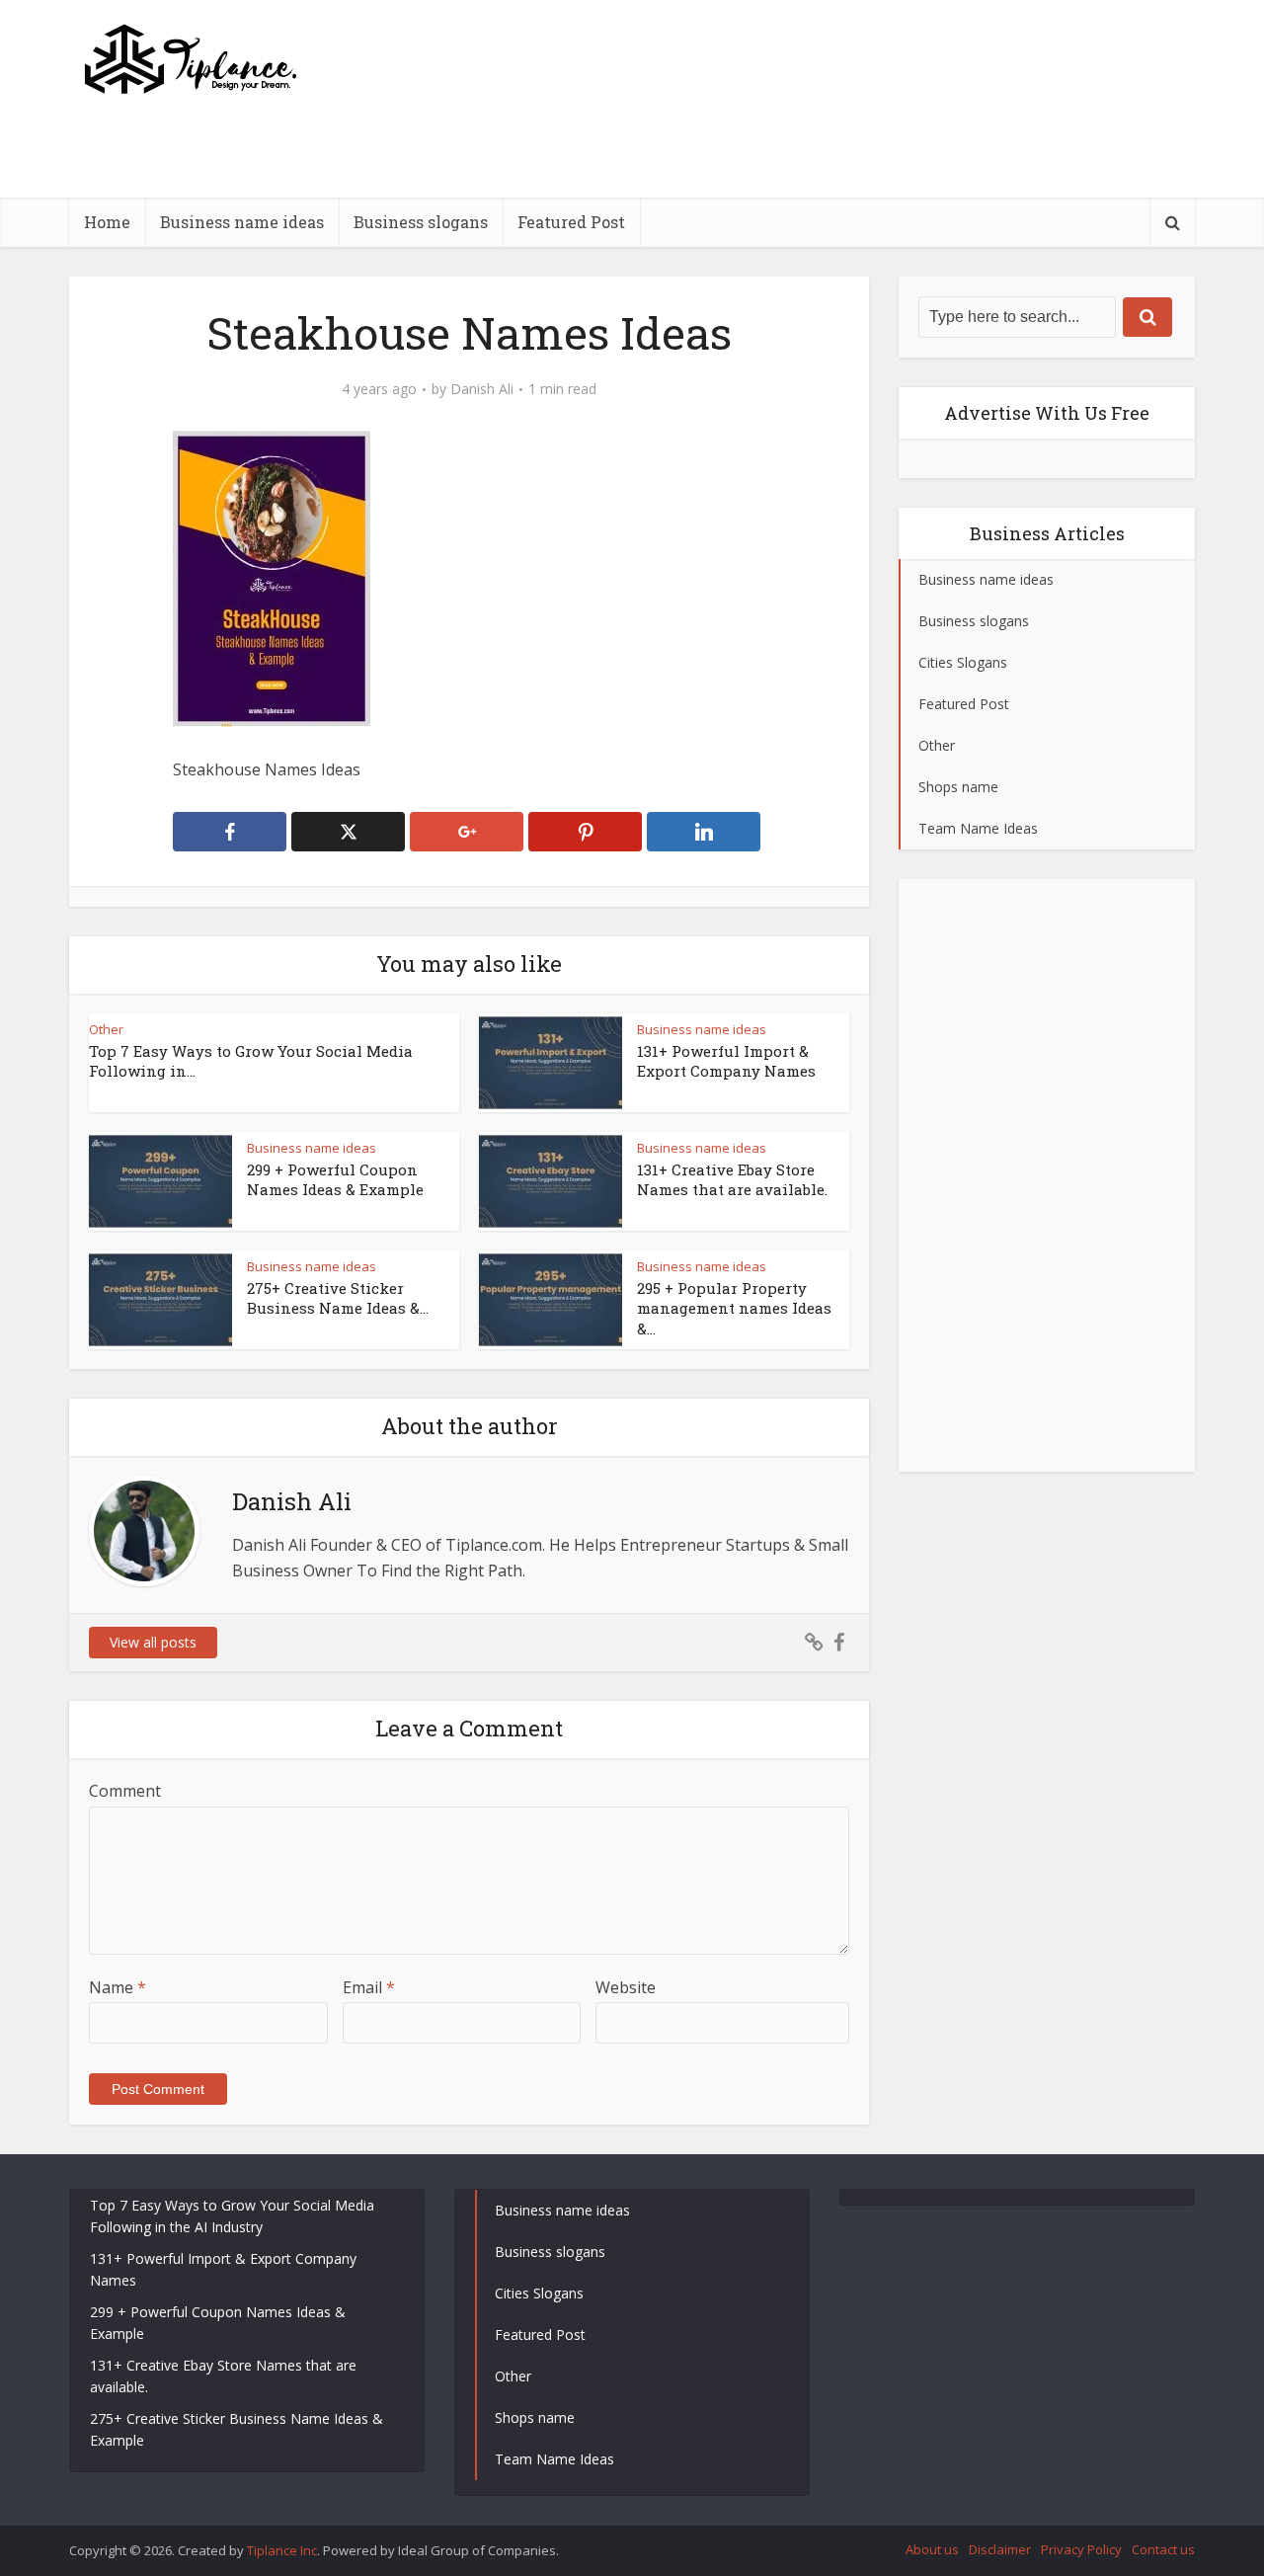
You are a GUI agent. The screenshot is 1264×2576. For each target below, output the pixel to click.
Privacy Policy (1081, 2549)
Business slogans (421, 222)
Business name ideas (242, 222)
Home (107, 222)
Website (626, 1987)
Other (106, 1029)
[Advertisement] (835, 193)
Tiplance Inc (282, 2550)
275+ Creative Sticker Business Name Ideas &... (338, 1298)
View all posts (153, 1642)
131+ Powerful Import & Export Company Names (726, 1061)
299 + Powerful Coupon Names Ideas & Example (335, 1179)
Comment (125, 1791)
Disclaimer (1000, 2549)
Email (369, 1987)
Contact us (1163, 2549)
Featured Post (571, 222)
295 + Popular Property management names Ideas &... (734, 1308)
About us (932, 2549)
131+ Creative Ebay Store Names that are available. (732, 1179)
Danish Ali (482, 389)
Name (118, 1987)
